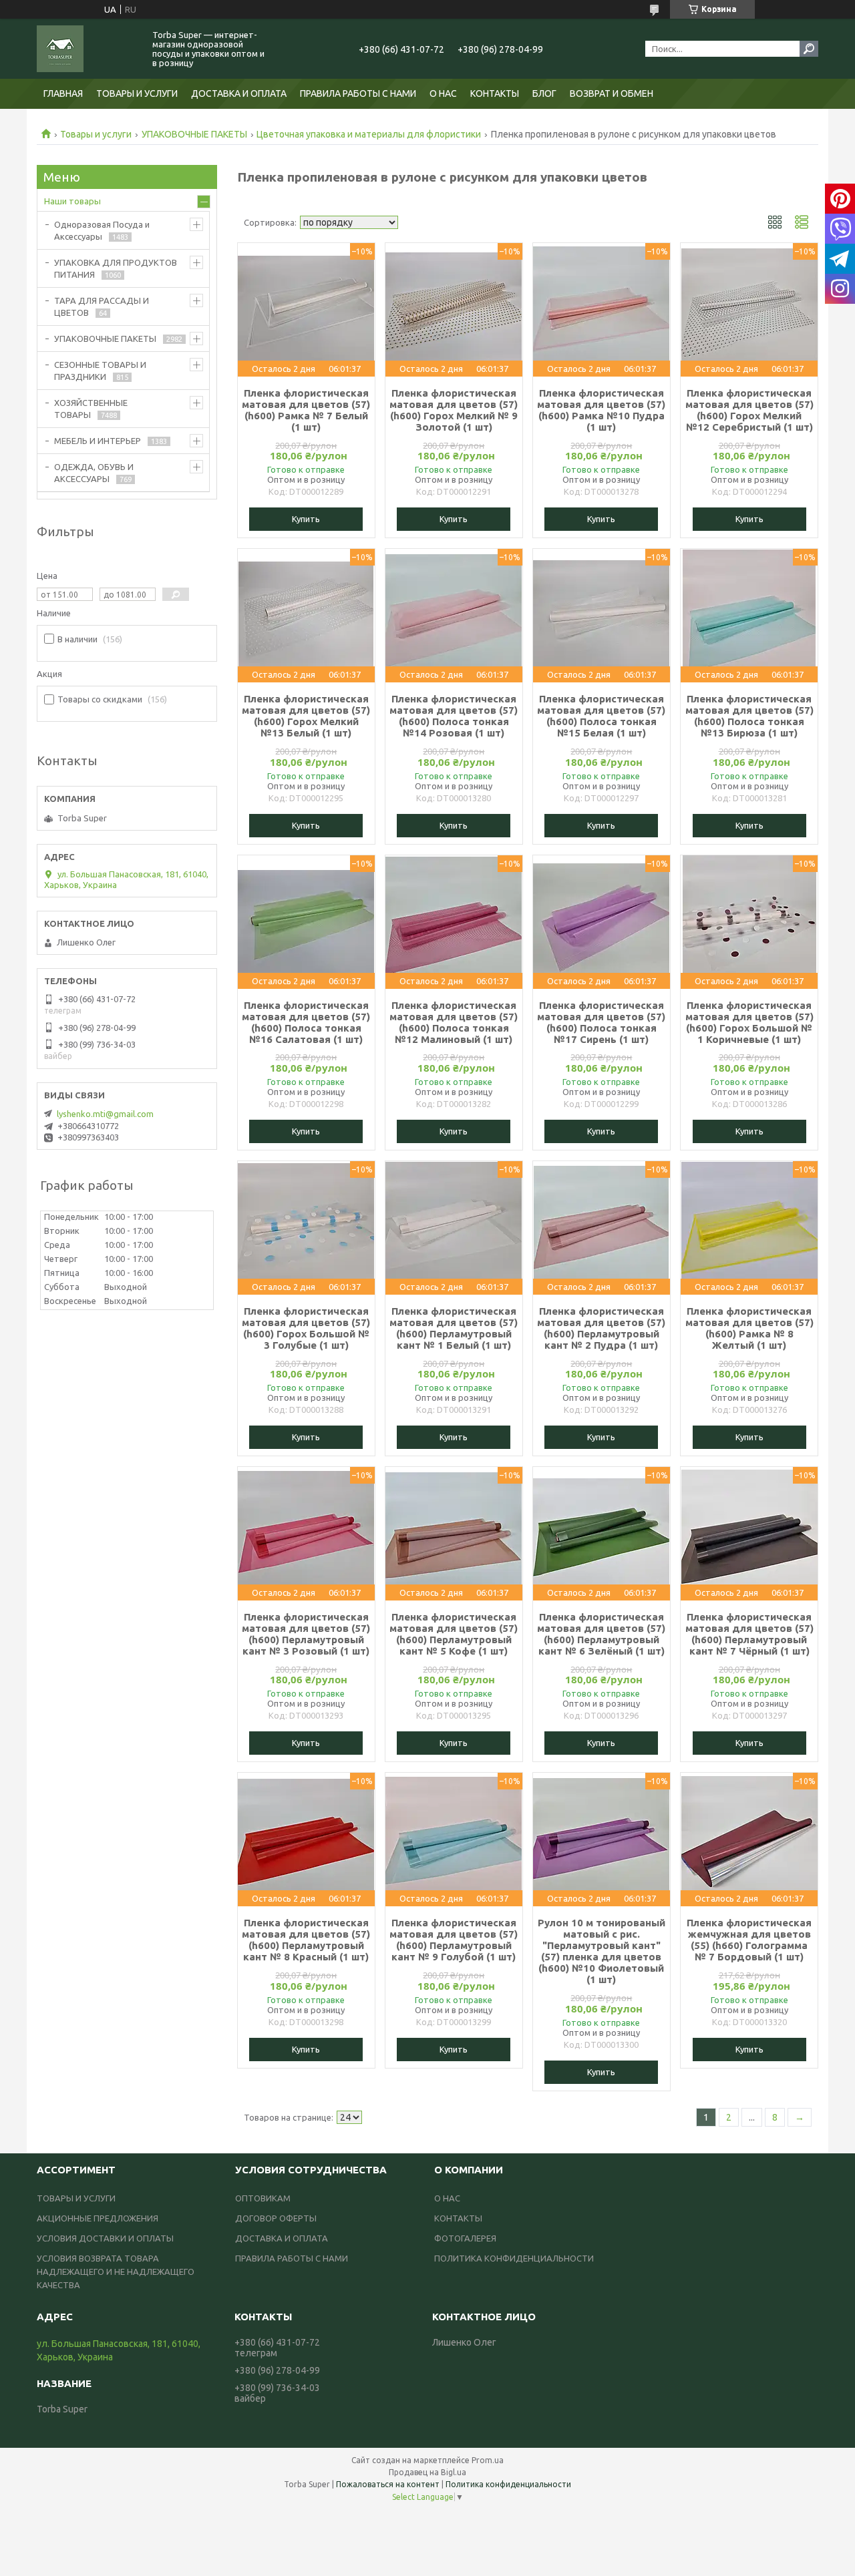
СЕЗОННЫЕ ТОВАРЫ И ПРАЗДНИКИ (100, 371)
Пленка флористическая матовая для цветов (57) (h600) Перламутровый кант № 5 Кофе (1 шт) (454, 1634)
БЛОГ (544, 93)
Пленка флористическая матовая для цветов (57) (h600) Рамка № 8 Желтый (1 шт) (749, 1328)
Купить (306, 519)
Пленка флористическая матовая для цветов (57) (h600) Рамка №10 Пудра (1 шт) (601, 410)
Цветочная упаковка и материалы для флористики (369, 134)
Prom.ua (488, 2460)
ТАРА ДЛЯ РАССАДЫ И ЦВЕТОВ (102, 306)
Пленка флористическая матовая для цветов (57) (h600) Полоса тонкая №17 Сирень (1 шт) (601, 1022)
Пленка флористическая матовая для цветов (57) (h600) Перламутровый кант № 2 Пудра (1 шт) (601, 1328)
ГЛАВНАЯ (63, 93)
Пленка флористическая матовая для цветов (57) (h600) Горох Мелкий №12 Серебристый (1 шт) (749, 410)
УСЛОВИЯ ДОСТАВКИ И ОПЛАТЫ (105, 2238)
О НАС (443, 93)
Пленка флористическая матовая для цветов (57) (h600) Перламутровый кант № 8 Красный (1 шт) (306, 1940)
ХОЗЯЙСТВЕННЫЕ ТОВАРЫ (91, 409)
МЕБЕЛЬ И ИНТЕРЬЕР (98, 441)
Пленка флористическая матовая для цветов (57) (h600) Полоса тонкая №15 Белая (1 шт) (601, 716)
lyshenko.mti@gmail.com (105, 1114)
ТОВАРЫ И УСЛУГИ (137, 93)
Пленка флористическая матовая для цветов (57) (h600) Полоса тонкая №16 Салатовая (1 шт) (306, 1022)
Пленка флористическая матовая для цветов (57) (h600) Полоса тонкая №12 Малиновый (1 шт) (454, 1022)
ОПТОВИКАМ (263, 2198)
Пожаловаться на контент (388, 2484)
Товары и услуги (96, 134)
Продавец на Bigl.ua (427, 2472)
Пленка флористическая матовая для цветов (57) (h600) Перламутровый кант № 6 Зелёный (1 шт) (601, 1634)
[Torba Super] (87, 49)
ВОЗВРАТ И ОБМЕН (612, 93)
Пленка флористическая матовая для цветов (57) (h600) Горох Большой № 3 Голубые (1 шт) (306, 1328)
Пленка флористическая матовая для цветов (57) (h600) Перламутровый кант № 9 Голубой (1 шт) (454, 1940)
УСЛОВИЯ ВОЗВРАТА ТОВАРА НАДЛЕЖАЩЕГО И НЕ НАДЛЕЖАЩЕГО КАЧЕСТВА (116, 2272)
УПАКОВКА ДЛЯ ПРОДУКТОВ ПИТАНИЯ (116, 268)
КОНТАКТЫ (495, 93)
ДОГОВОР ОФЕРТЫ (276, 2218)
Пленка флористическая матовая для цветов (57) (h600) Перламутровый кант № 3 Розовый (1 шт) (306, 1634)
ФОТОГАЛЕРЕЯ (465, 2238)
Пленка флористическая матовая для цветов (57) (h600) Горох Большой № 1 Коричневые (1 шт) (749, 1022)
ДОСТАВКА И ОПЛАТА (239, 93)
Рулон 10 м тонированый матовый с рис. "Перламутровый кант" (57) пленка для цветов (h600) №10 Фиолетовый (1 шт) (602, 1951)
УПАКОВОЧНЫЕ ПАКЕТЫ (194, 134)
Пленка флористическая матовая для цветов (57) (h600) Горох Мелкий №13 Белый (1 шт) (306, 716)
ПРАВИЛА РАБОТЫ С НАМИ (358, 93)
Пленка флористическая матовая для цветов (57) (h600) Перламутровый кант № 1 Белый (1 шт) (454, 1328)
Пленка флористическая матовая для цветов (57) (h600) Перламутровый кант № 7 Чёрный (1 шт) (749, 1634)
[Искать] (809, 49)
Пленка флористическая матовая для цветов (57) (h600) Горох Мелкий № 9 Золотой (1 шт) (454, 410)
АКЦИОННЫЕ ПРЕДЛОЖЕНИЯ (98, 2218)
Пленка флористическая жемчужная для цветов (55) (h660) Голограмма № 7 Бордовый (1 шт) (749, 1940)
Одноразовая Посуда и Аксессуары (102, 230)
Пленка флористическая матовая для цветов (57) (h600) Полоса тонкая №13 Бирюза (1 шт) (749, 716)
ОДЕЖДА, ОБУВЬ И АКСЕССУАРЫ (94, 473)
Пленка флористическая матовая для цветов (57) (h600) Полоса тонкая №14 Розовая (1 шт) (454, 716)
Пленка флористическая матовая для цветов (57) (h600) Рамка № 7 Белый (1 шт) (306, 410)
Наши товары (72, 201)
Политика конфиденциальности (508, 2484)
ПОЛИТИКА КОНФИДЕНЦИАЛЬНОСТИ (514, 2258)
